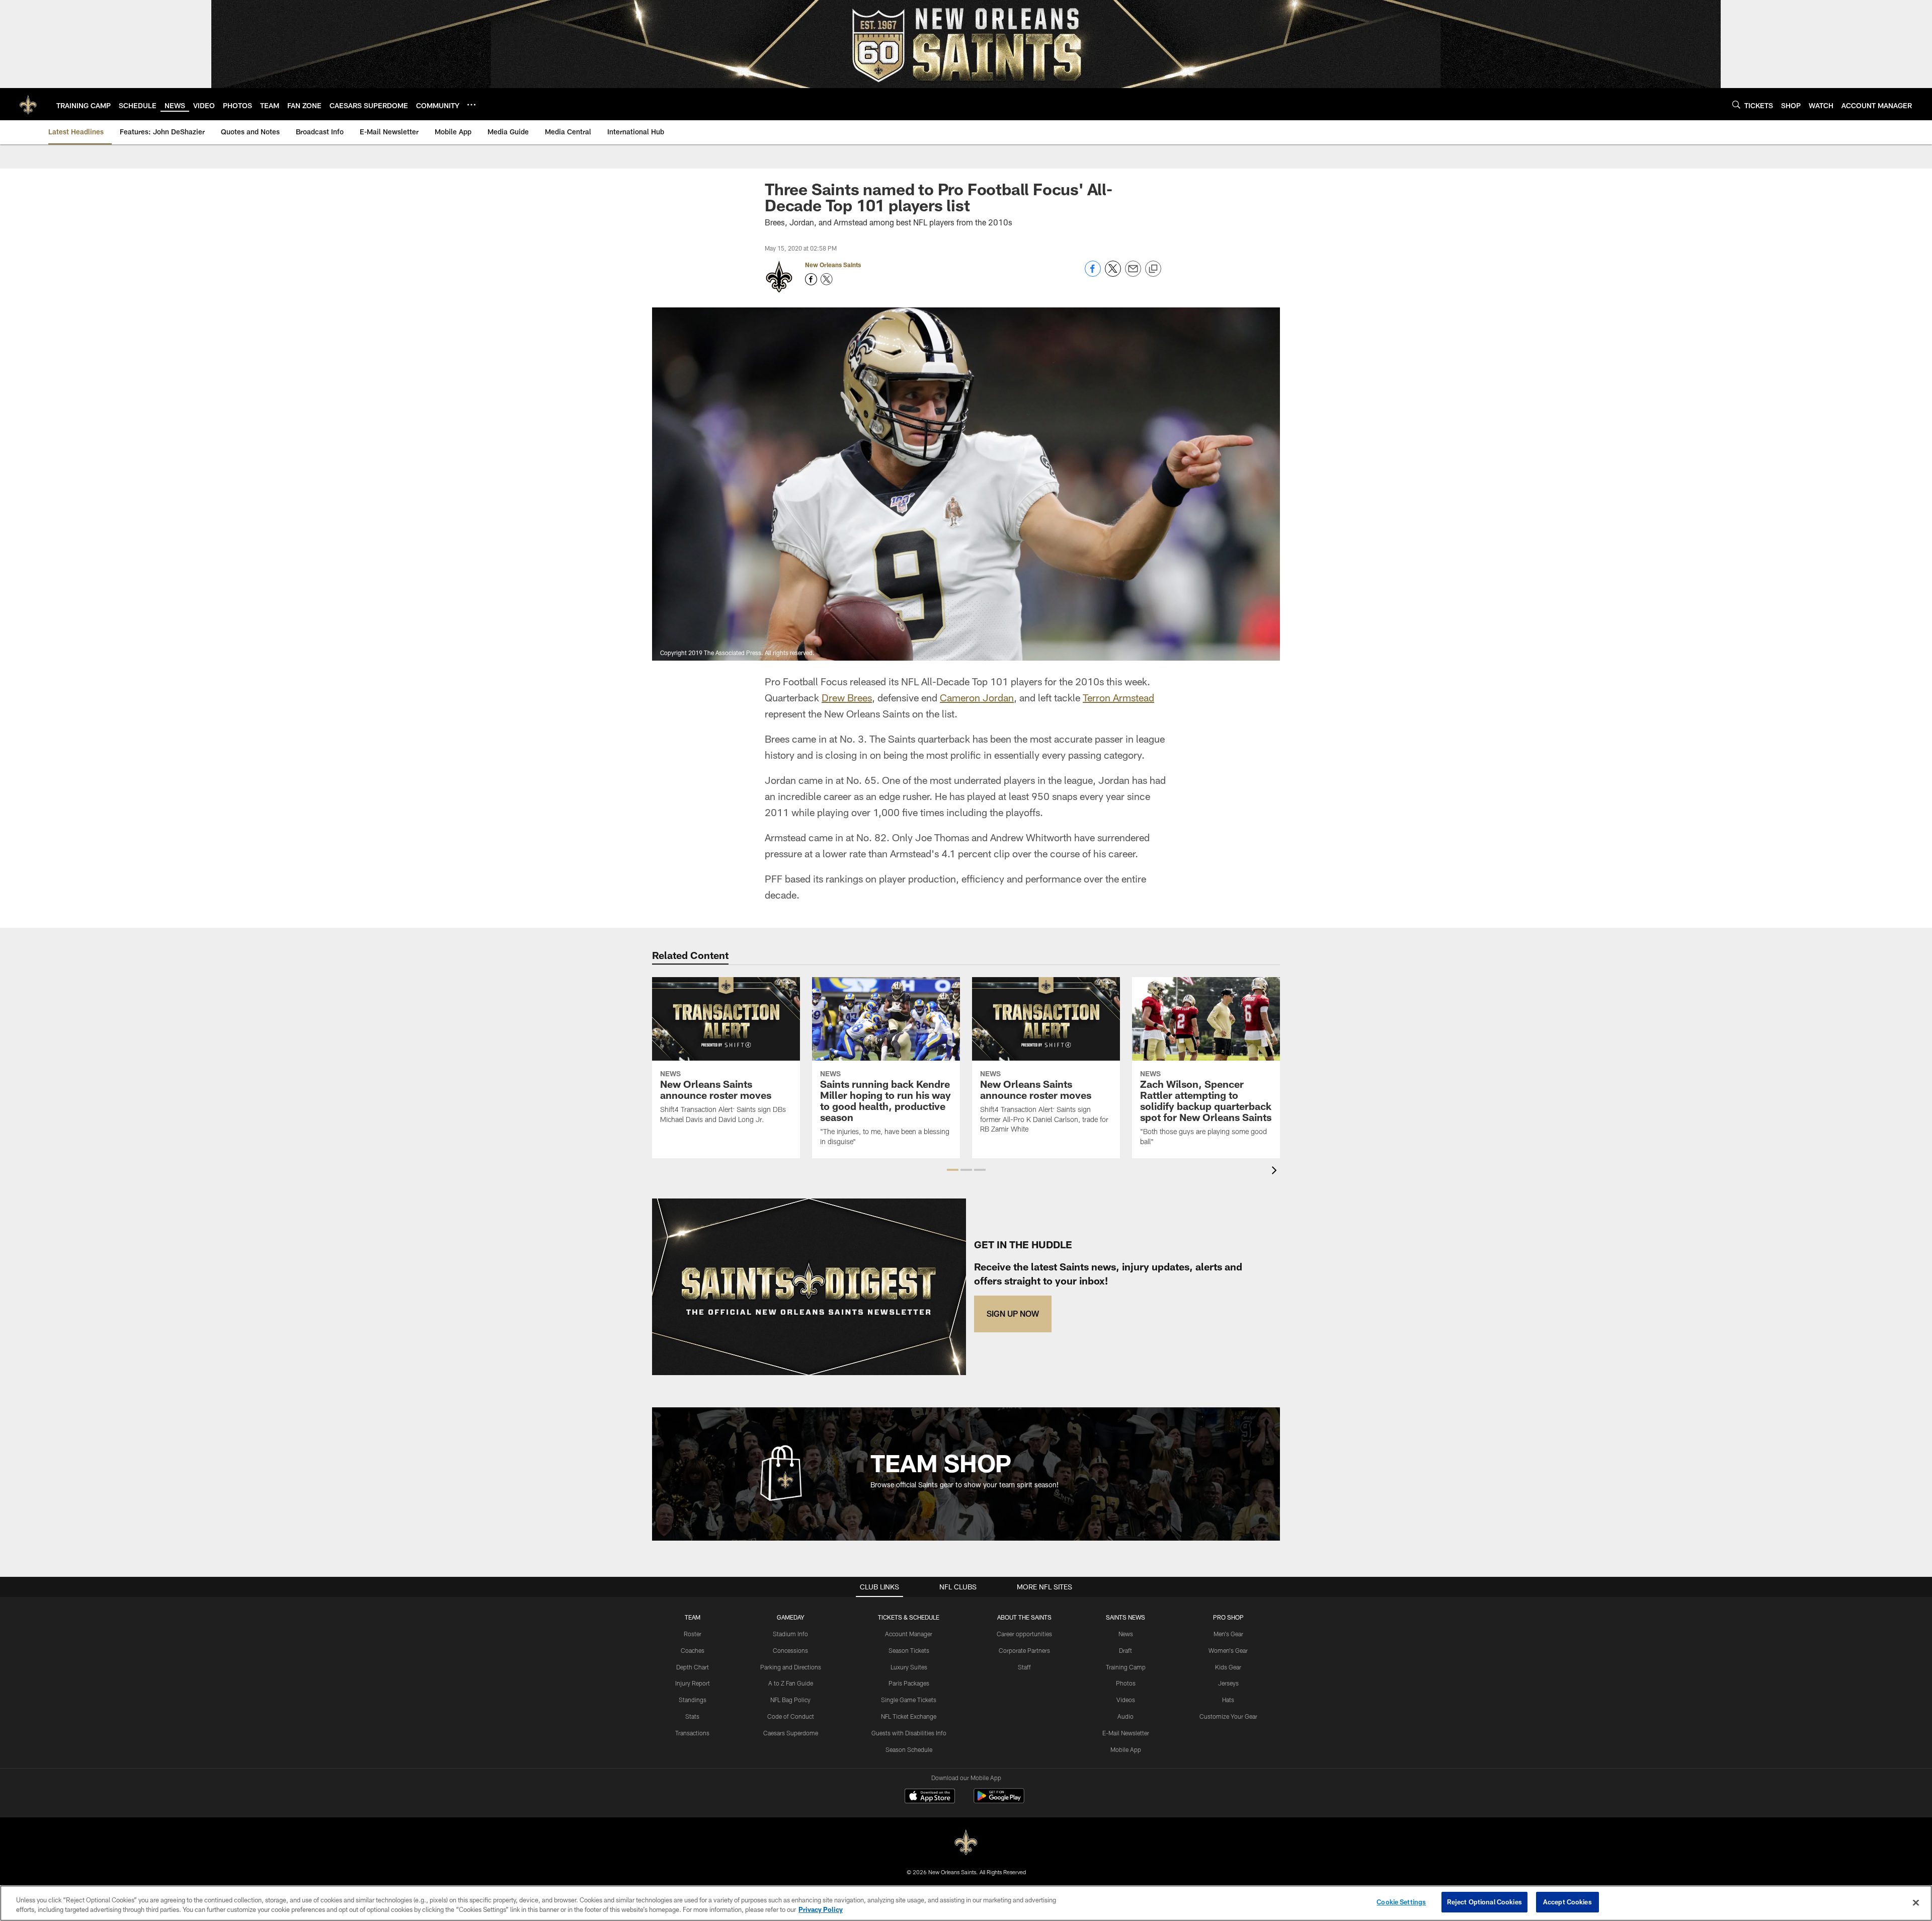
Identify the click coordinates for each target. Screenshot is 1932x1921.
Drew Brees (847, 697)
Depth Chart (693, 1667)
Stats (692, 1716)
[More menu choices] (471, 105)
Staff (1024, 1667)
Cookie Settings (1401, 1902)
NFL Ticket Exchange (909, 1716)
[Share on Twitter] (1113, 274)
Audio (1125, 1716)
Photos (1126, 1683)
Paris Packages (909, 1683)
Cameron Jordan (977, 697)
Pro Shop (1228, 1617)
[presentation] (1276, 1172)
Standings (693, 1700)
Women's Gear (1228, 1650)
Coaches (693, 1650)
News (1126, 1634)
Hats (1228, 1700)
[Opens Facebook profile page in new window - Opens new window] (811, 279)
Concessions (790, 1650)
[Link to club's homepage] (28, 104)
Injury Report (693, 1683)
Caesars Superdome (791, 1733)
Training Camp (1126, 1667)
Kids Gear (1228, 1667)
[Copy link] (1153, 269)
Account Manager (909, 1634)
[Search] (1736, 104)
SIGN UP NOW (1013, 1313)
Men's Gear (1228, 1634)
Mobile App (1126, 1749)
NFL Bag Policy (790, 1700)
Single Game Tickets (909, 1700)
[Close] (1916, 1902)
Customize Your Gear (1228, 1716)
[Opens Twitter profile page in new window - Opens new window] (827, 279)
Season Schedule (909, 1749)
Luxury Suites (909, 1667)
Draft (1125, 1650)
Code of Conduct (791, 1716)
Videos (1126, 1700)
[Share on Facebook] (1093, 274)
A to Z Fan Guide (791, 1683)
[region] (966, 1903)
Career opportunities (1024, 1634)
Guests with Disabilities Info (909, 1733)
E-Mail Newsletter (1126, 1733)
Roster (693, 1634)
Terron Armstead (1118, 697)
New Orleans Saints (833, 265)
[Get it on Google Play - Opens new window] (999, 1801)
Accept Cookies (1567, 1902)
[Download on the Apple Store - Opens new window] (930, 1797)
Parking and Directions (791, 1667)
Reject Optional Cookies (1484, 1902)
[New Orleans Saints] (966, 1843)
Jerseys (1228, 1683)
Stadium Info (790, 1634)
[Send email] (1133, 274)
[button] (953, 1170)
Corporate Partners (1024, 1650)
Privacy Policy (821, 1910)
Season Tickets (909, 1650)
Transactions (692, 1733)
